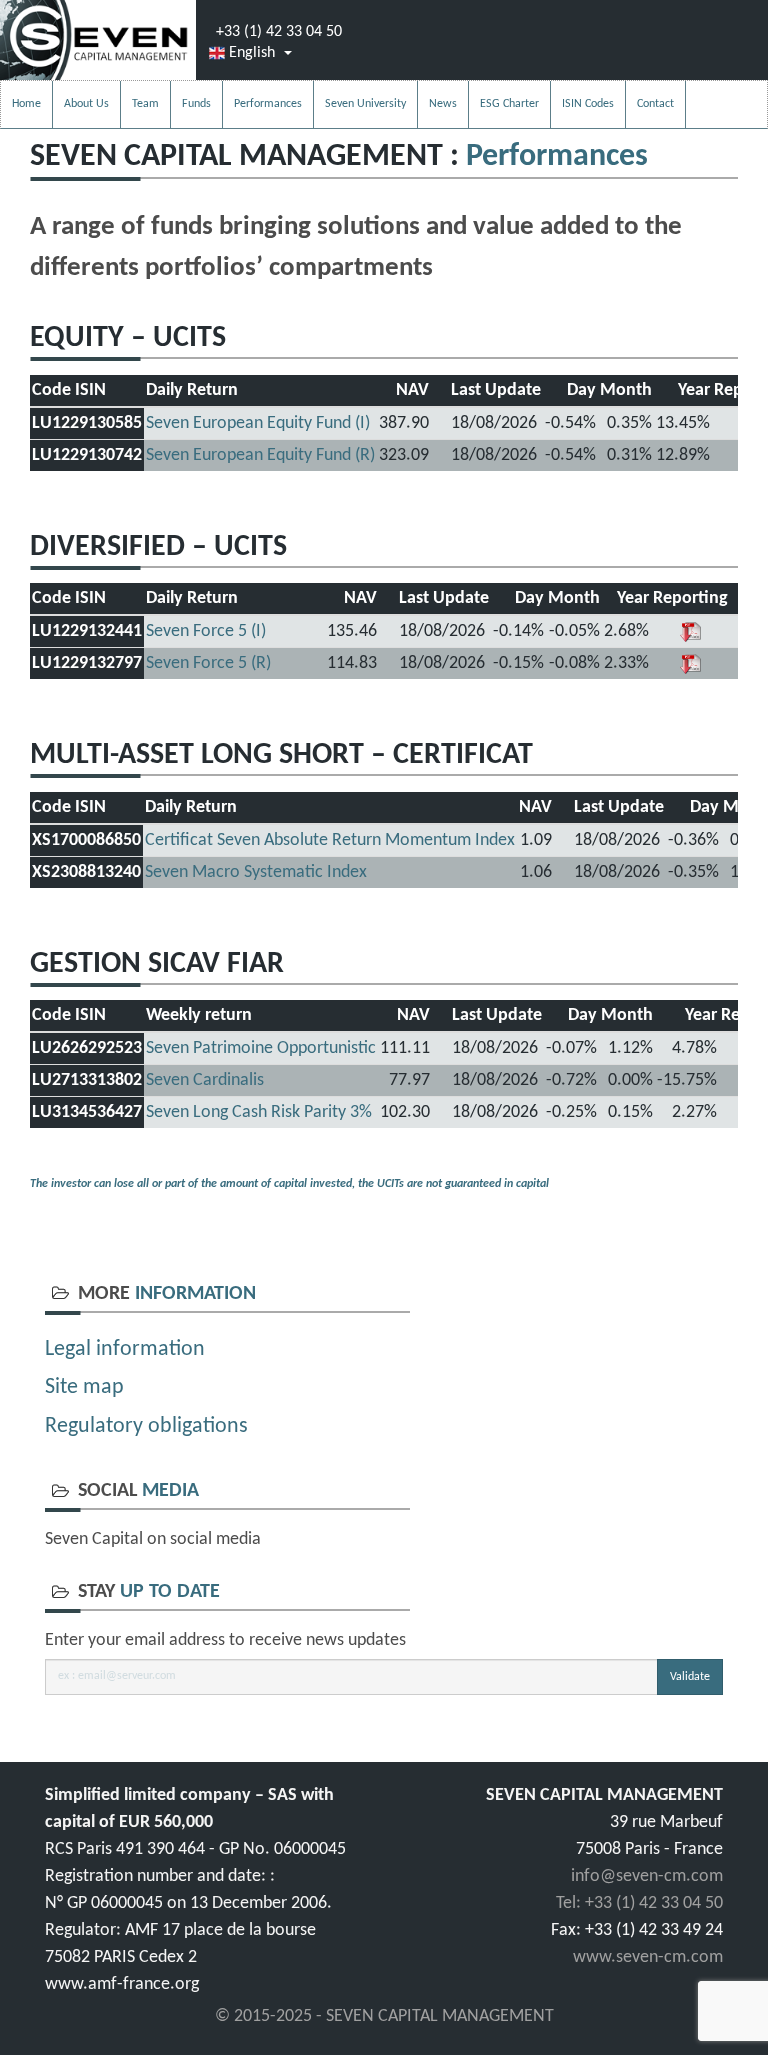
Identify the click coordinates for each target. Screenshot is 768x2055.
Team (145, 104)
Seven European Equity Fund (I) (258, 423)
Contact (655, 104)
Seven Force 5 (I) (206, 631)
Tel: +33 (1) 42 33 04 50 (639, 1903)
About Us (86, 104)
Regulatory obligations (146, 1426)
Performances (268, 104)
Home (26, 104)
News (443, 104)
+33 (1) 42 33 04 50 (279, 32)
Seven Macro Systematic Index (256, 872)
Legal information (125, 1349)
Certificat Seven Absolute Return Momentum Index (330, 840)
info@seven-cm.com (647, 1876)
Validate (690, 1677)
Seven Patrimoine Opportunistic (261, 1048)
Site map (84, 1387)
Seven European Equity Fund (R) (260, 455)
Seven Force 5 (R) (208, 663)
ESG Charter (509, 104)
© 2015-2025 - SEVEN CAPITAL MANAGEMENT (384, 2016)
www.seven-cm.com (648, 1957)
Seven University (365, 104)
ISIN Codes (588, 104)
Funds (196, 104)
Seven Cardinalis (205, 1080)
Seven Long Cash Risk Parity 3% (259, 1112)
